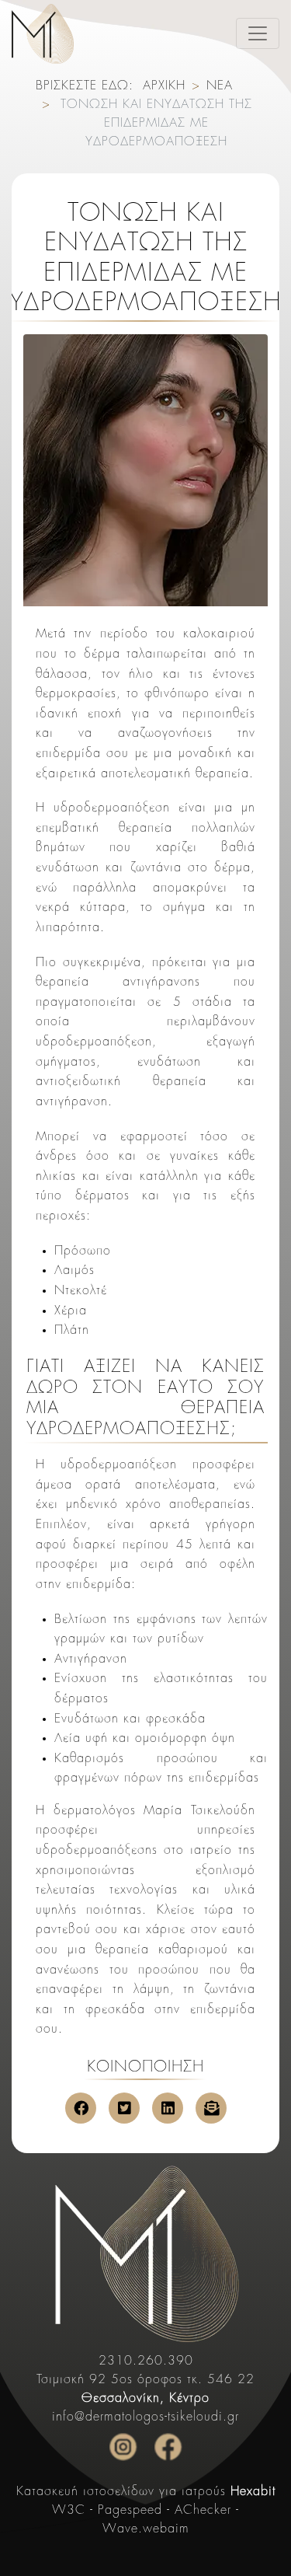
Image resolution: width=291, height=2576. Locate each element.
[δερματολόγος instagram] (123, 2447)
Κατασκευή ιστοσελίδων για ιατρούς (146, 2492)
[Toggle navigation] (258, 33)
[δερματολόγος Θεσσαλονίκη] (43, 34)
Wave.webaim (146, 2529)
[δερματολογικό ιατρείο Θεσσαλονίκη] (145, 2253)
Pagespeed (130, 2511)
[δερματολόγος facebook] (168, 2447)
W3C (69, 2511)
